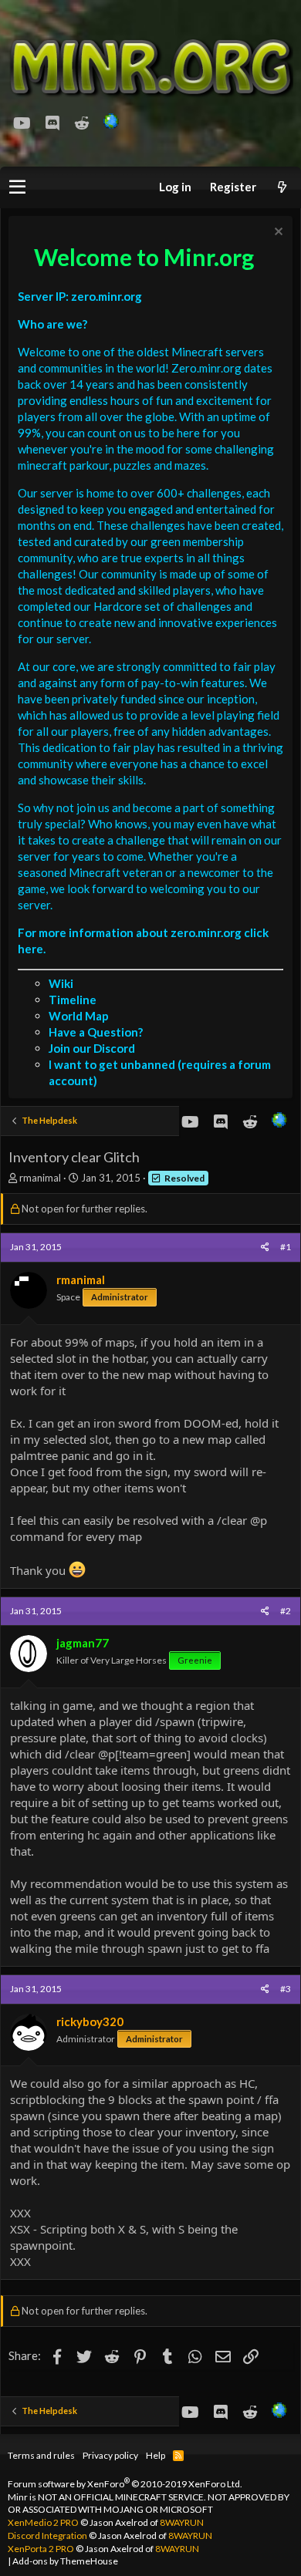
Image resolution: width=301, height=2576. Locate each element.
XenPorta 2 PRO (41, 2549)
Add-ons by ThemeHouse (65, 2561)
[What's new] (282, 187)
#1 (286, 1247)
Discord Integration (47, 2536)
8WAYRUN (182, 2522)
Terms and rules (41, 2455)
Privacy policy (110, 2455)
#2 (286, 1611)
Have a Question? (96, 1032)
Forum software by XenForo (125, 2484)
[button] (17, 187)
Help (156, 2455)
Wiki (61, 983)
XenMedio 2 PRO (43, 2522)
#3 (286, 1989)
